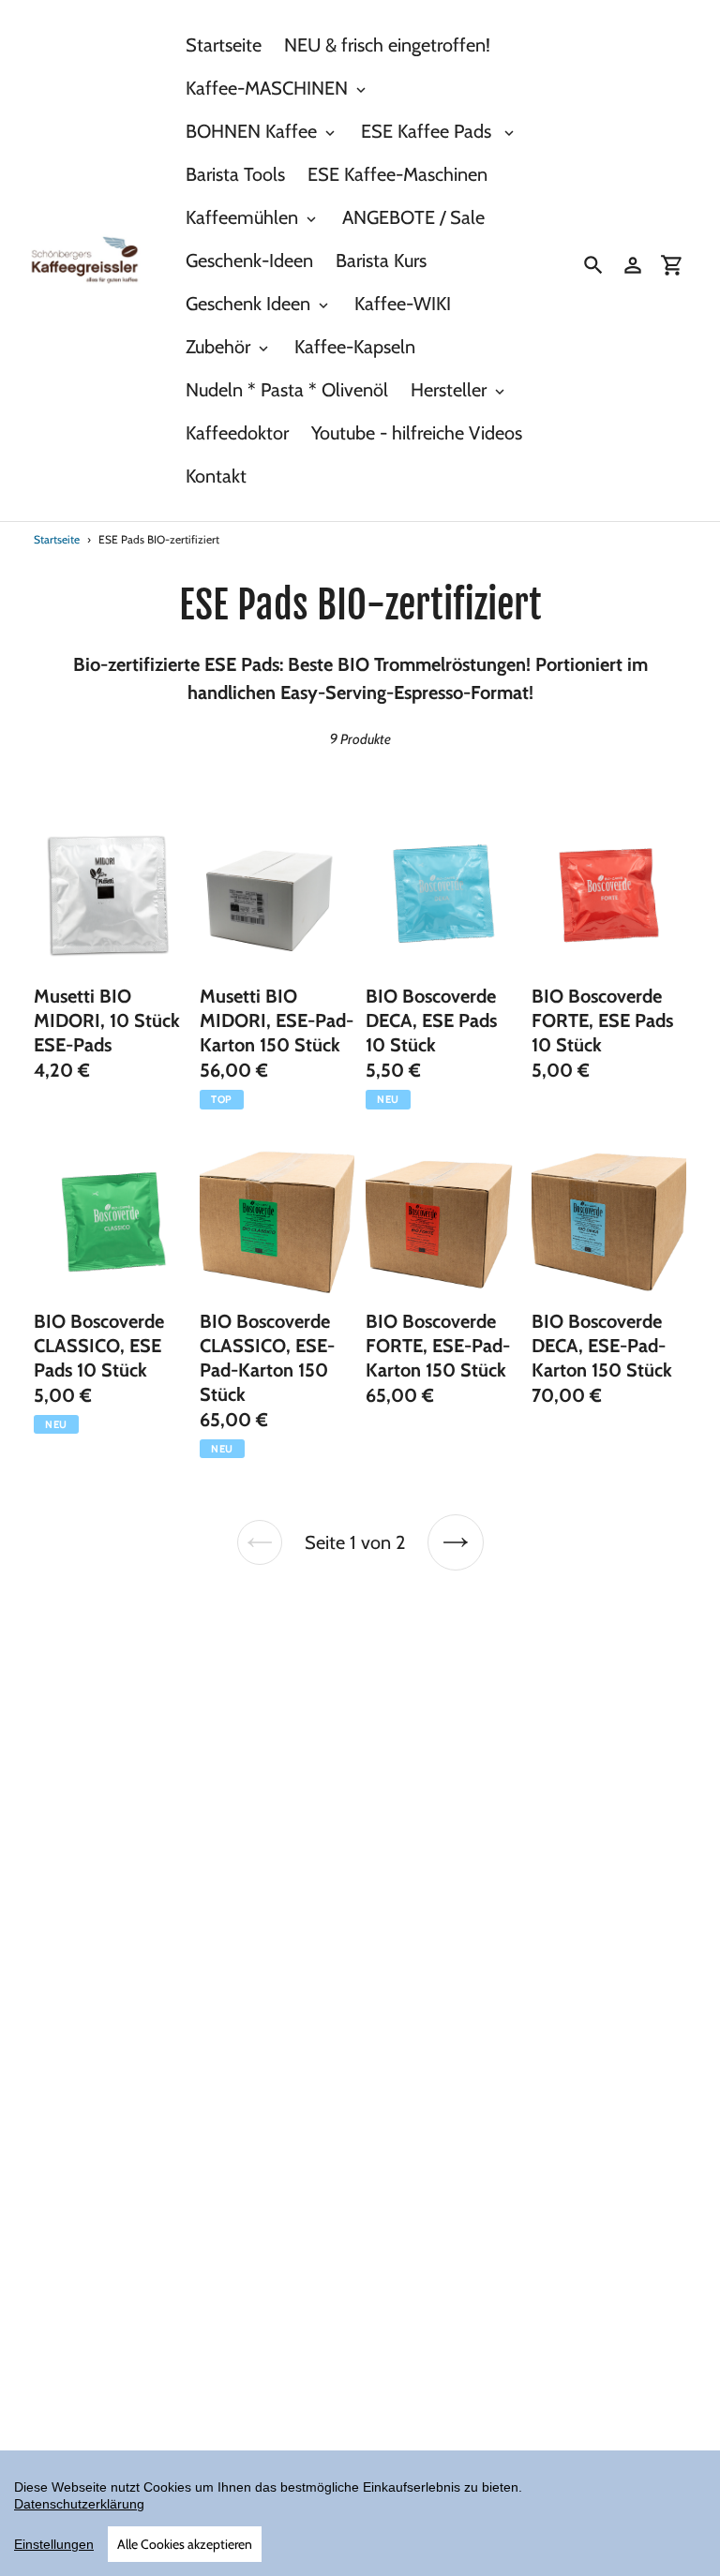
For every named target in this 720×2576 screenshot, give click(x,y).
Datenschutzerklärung (79, 2504)
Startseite (57, 539)
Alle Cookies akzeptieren (185, 2544)
